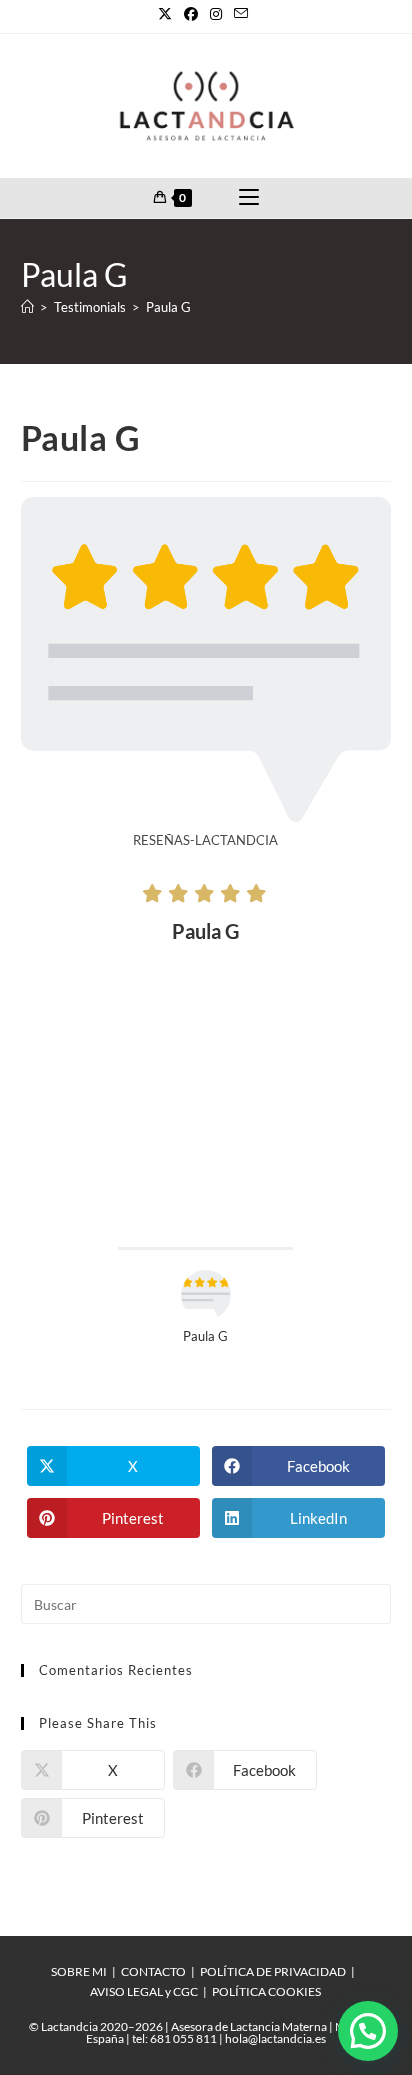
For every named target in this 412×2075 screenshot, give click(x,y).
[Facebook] (191, 14)
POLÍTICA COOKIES (266, 1991)
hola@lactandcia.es (275, 2038)
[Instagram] (216, 14)
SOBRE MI (79, 1971)
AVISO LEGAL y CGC (144, 1991)
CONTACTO (153, 1971)
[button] (368, 2031)
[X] (168, 14)
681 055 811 (183, 2038)
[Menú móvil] (249, 198)
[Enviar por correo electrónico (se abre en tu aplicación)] (241, 14)
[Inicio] (27, 307)
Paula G (168, 307)
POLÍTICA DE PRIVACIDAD (273, 1971)
